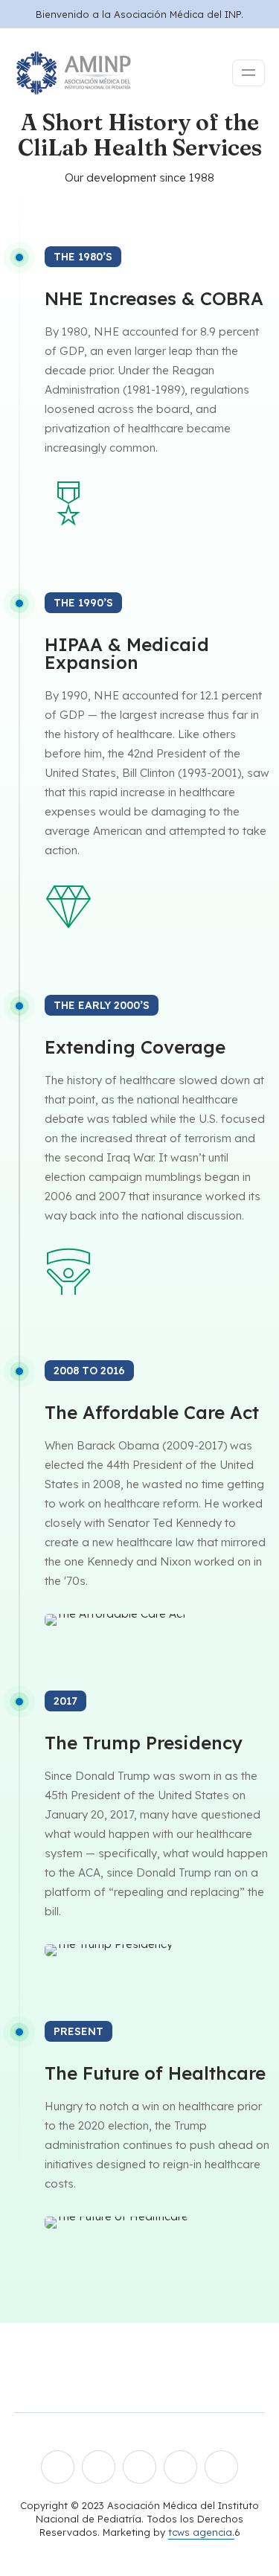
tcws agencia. (201, 2532)
